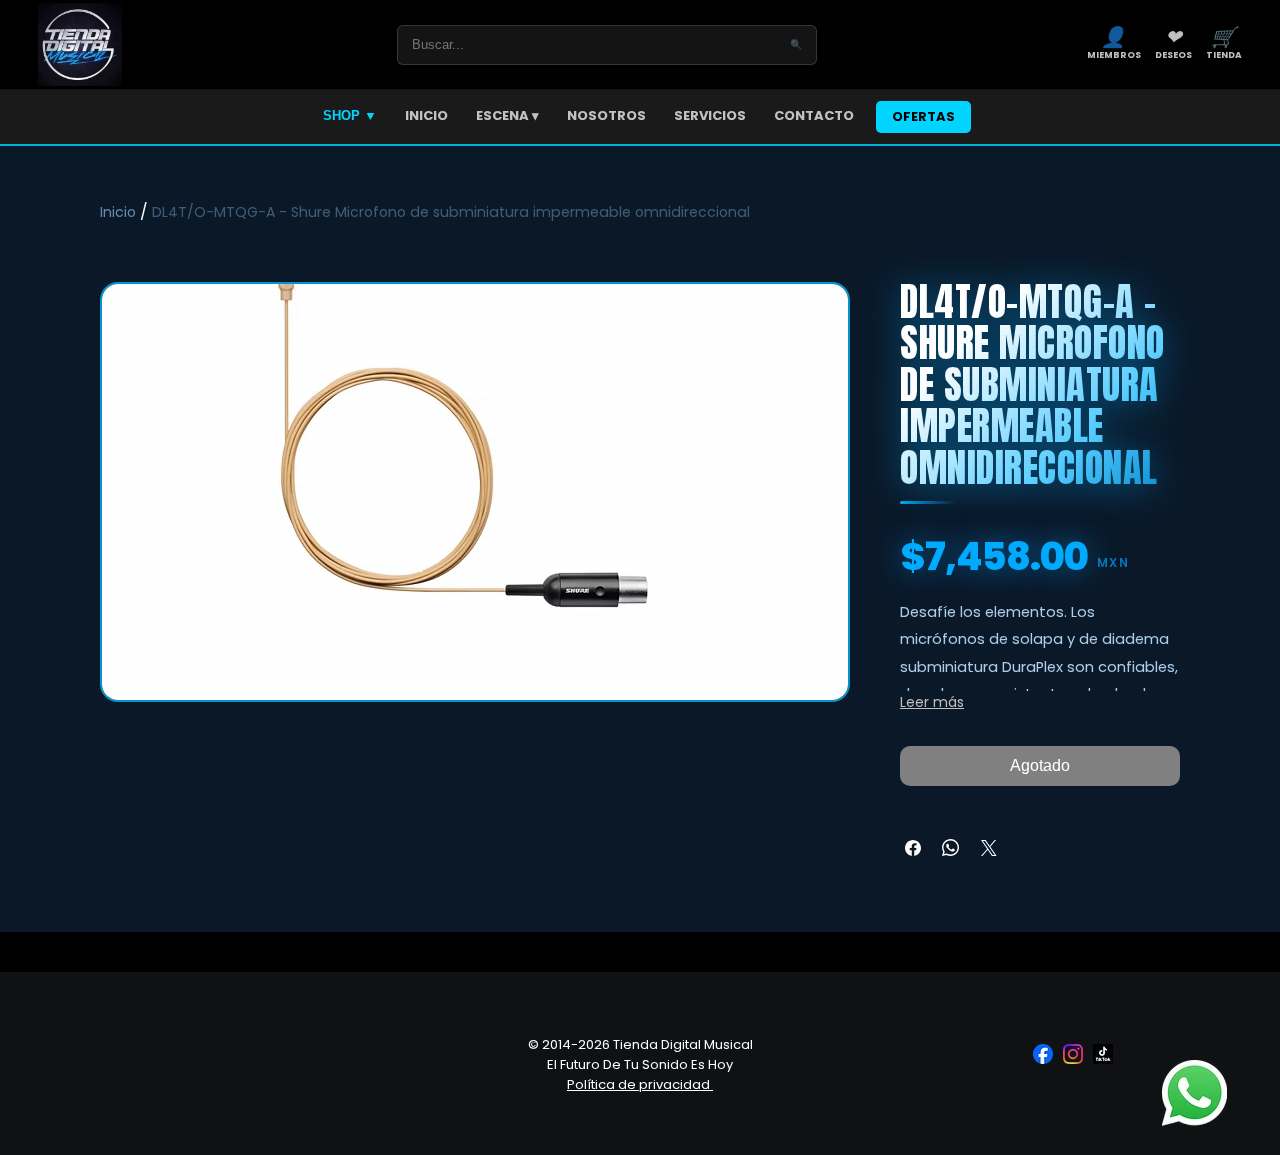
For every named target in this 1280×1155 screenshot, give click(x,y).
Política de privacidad (640, 1084)
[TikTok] (1103, 1054)
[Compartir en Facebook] (913, 848)
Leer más (932, 702)
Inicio (118, 212)
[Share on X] (989, 848)
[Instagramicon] (1073, 1054)
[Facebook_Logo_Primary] (1043, 1054)
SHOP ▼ (350, 115)
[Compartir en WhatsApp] (951, 848)
